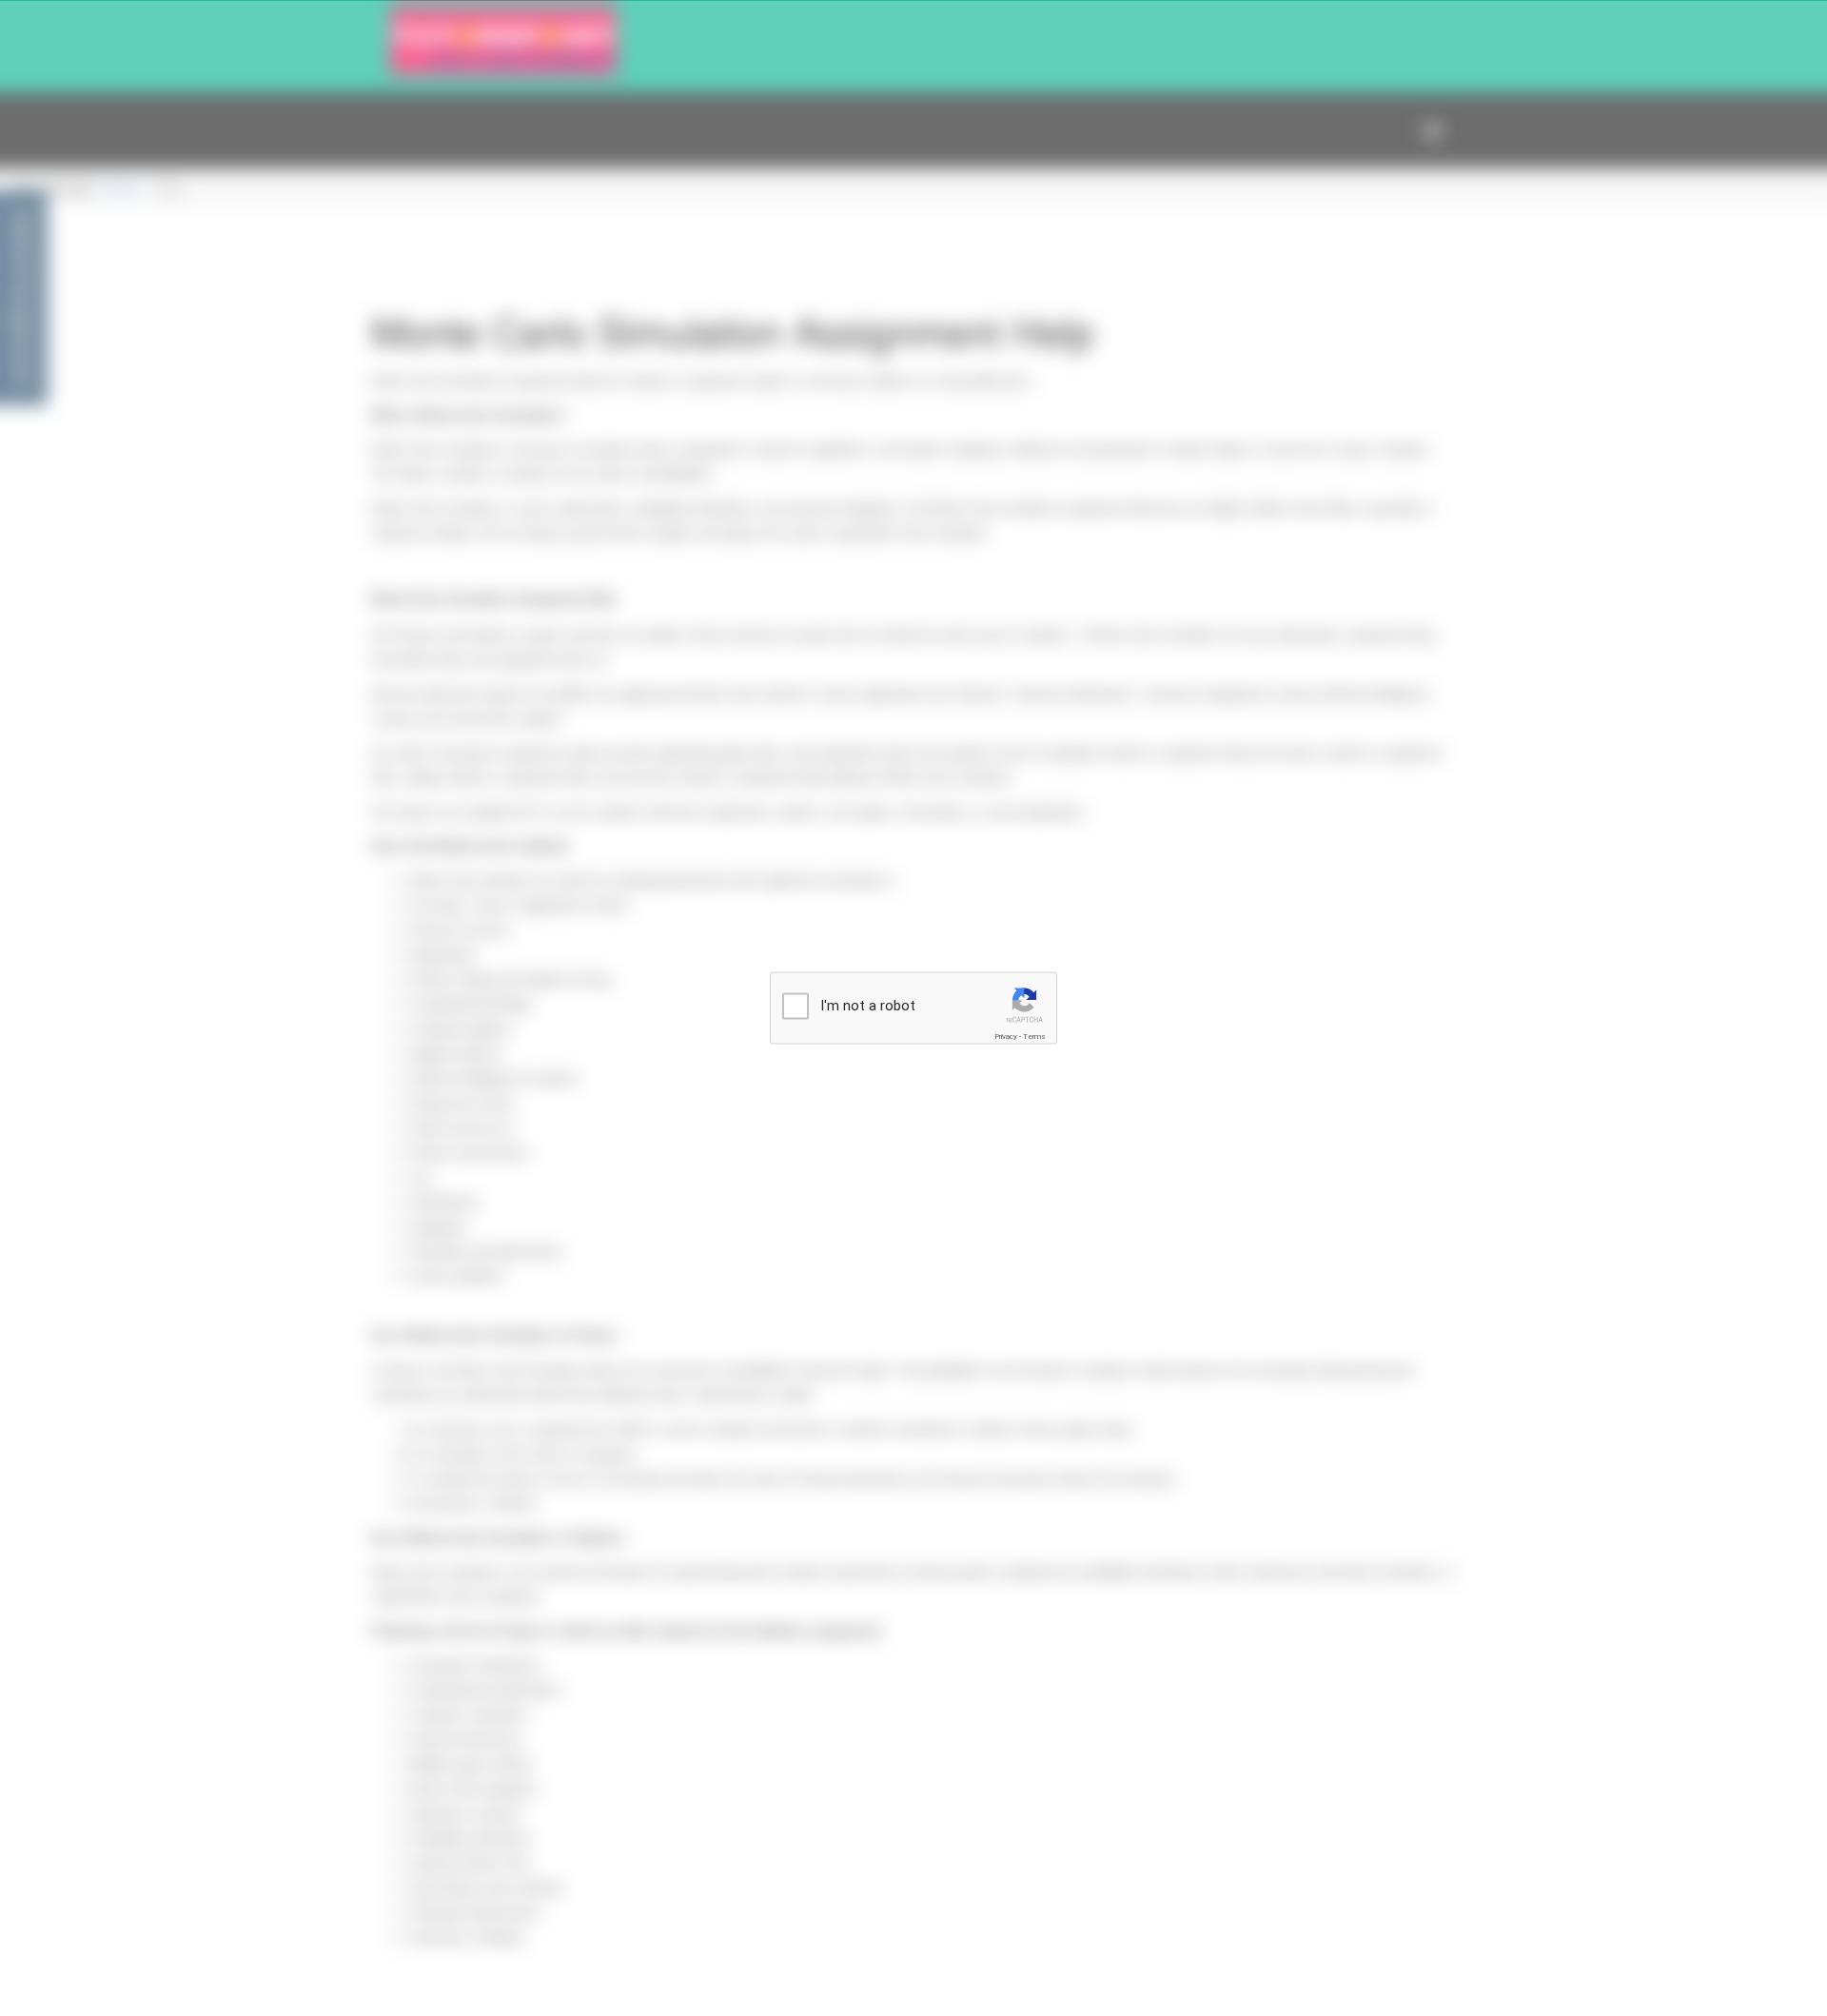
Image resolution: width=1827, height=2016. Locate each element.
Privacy (1006, 1037)
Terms (1034, 1037)
